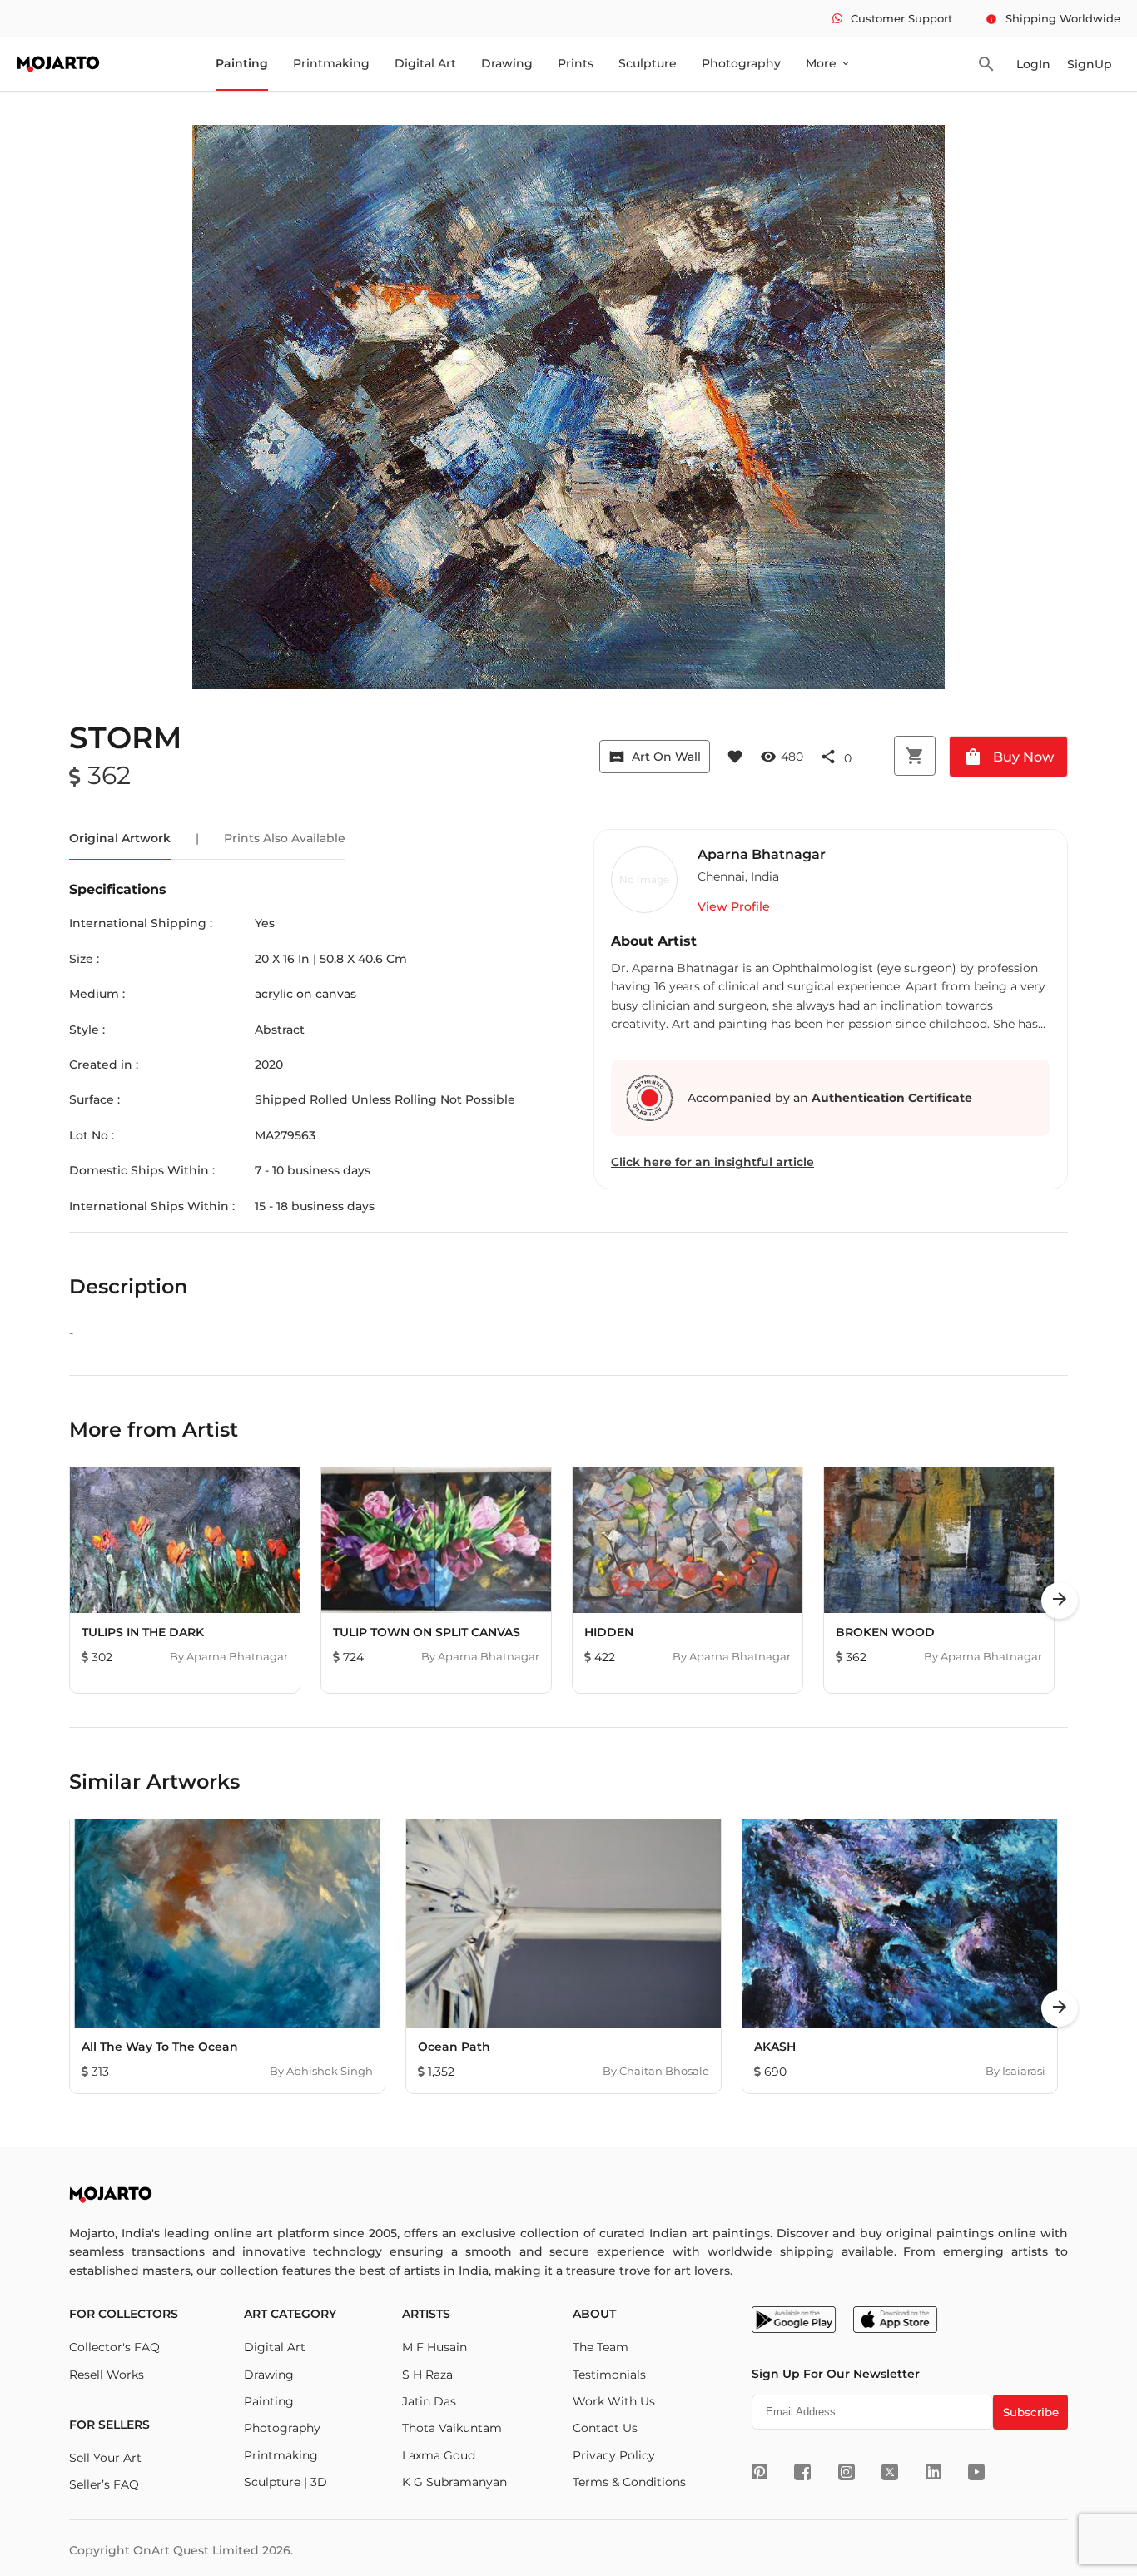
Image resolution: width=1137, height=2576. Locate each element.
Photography (741, 63)
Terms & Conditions (629, 2482)
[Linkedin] (933, 2472)
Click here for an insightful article (712, 1162)
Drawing (507, 63)
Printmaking (331, 63)
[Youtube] (976, 2472)
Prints (576, 63)
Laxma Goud (439, 2455)
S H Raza (427, 2375)
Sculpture (648, 63)
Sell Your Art (105, 2458)
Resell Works (107, 2375)
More (829, 63)
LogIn (1033, 64)
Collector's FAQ (114, 2347)
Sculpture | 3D (285, 2482)
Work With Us (614, 2401)
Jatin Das (429, 2401)
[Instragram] (847, 2472)
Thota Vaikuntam (452, 2428)
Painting (242, 63)
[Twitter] (890, 2472)
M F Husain (434, 2347)
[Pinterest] (760, 2472)
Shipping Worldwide (1053, 18)
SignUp (1090, 64)
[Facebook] (802, 2472)
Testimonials (609, 2375)
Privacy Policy (614, 2455)
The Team (601, 2347)
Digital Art (425, 63)
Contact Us (605, 2428)
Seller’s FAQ (104, 2484)
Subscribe (1031, 2412)
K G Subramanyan (454, 2482)
